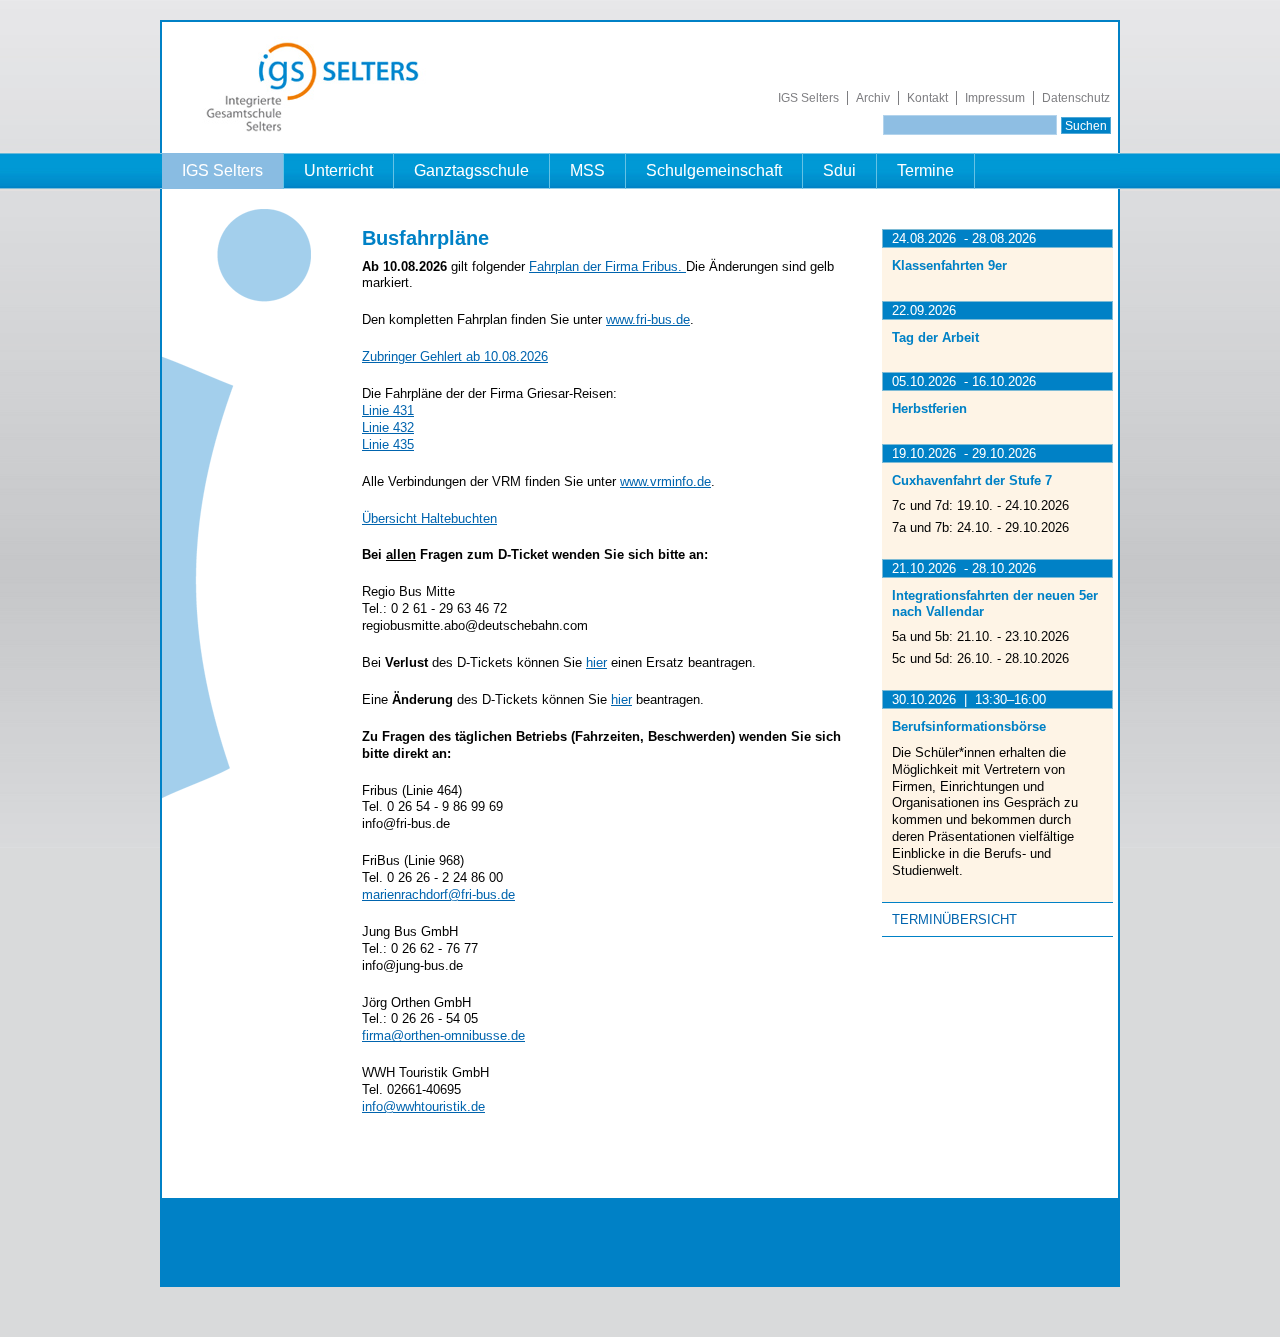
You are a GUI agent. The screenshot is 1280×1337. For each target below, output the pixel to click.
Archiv (873, 97)
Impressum (995, 97)
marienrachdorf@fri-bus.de (438, 894)
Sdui (839, 170)
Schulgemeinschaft (714, 170)
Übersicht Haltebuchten (429, 518)
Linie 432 (388, 427)
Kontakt (927, 97)
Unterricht (338, 170)
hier (596, 662)
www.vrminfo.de (665, 481)
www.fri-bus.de (648, 319)
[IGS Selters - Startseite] (322, 131)
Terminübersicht (954, 919)
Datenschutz (1076, 97)
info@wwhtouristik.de (423, 1106)
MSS (587, 170)
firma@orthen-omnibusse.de (443, 1035)
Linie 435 (388, 444)
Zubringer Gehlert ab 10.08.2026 (455, 356)
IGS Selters (808, 97)
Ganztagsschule (471, 170)
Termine (925, 170)
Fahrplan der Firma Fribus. (607, 266)
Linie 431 (388, 410)
